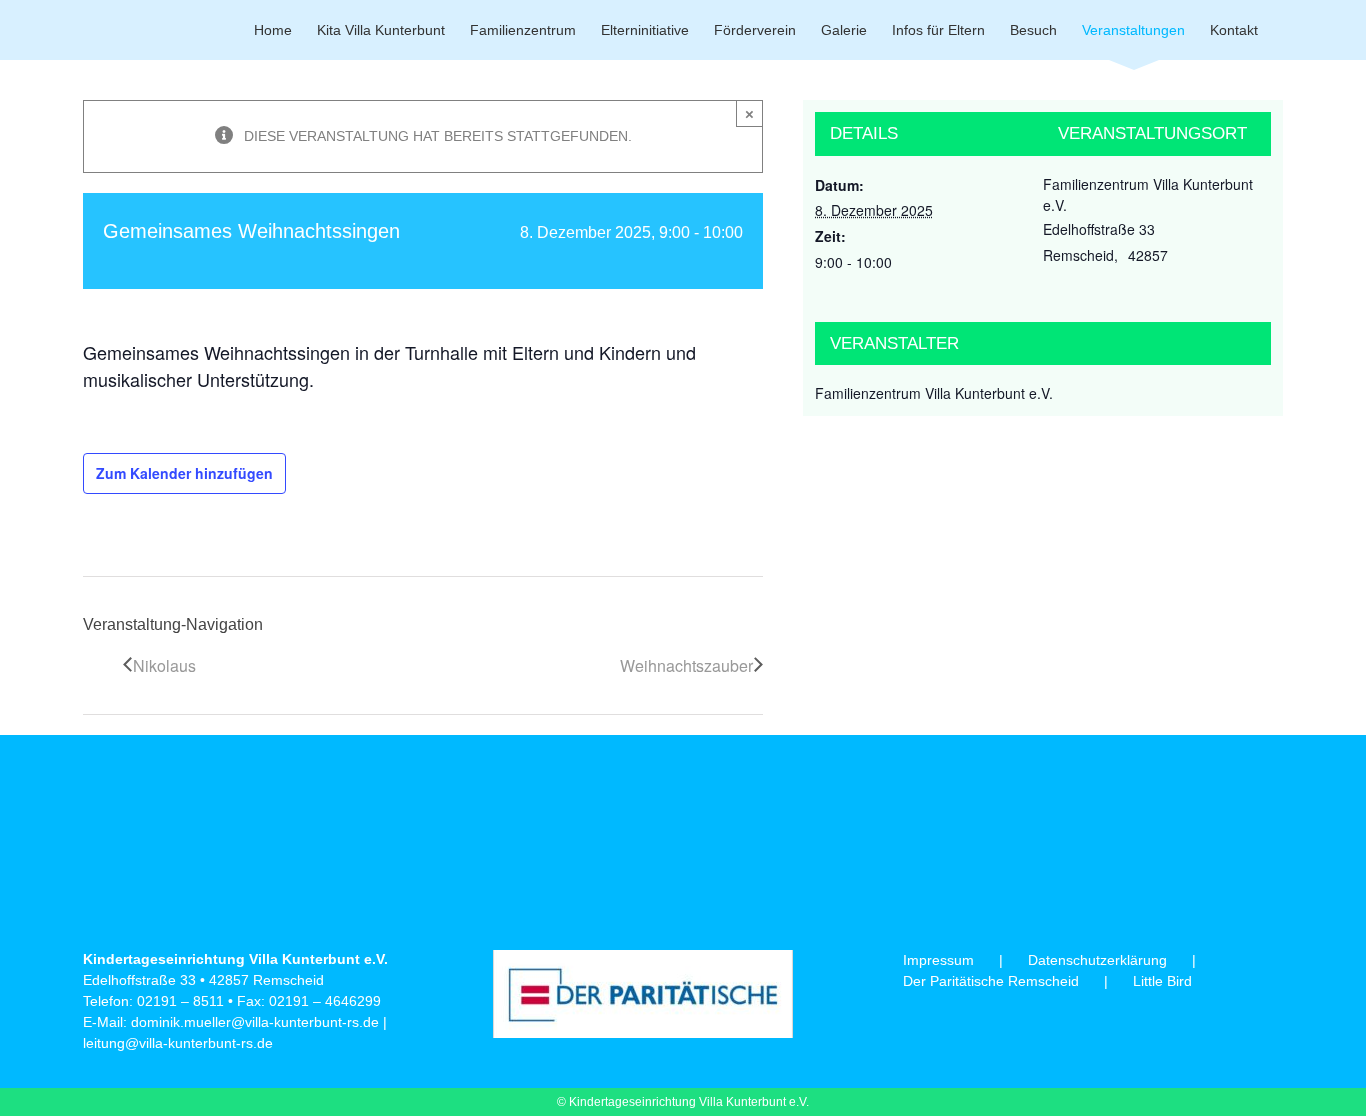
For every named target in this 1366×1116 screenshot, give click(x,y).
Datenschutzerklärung (1097, 960)
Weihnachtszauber (686, 665)
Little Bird (1162, 981)
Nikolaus (164, 665)
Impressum (938, 960)
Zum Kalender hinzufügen (184, 473)
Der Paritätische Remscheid (991, 981)
